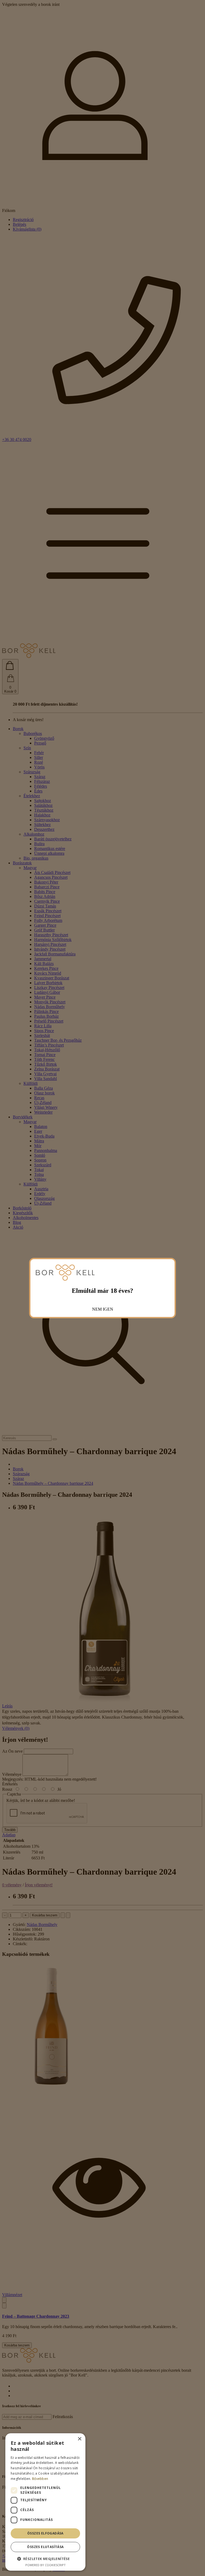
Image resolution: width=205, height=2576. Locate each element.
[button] (45, 2559)
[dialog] (45, 2502)
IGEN (108, 1309)
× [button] (79, 2439)
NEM (97, 1309)
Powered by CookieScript (46, 2565)
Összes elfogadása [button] (45, 2533)
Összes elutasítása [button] (45, 2547)
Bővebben (40, 2479)
